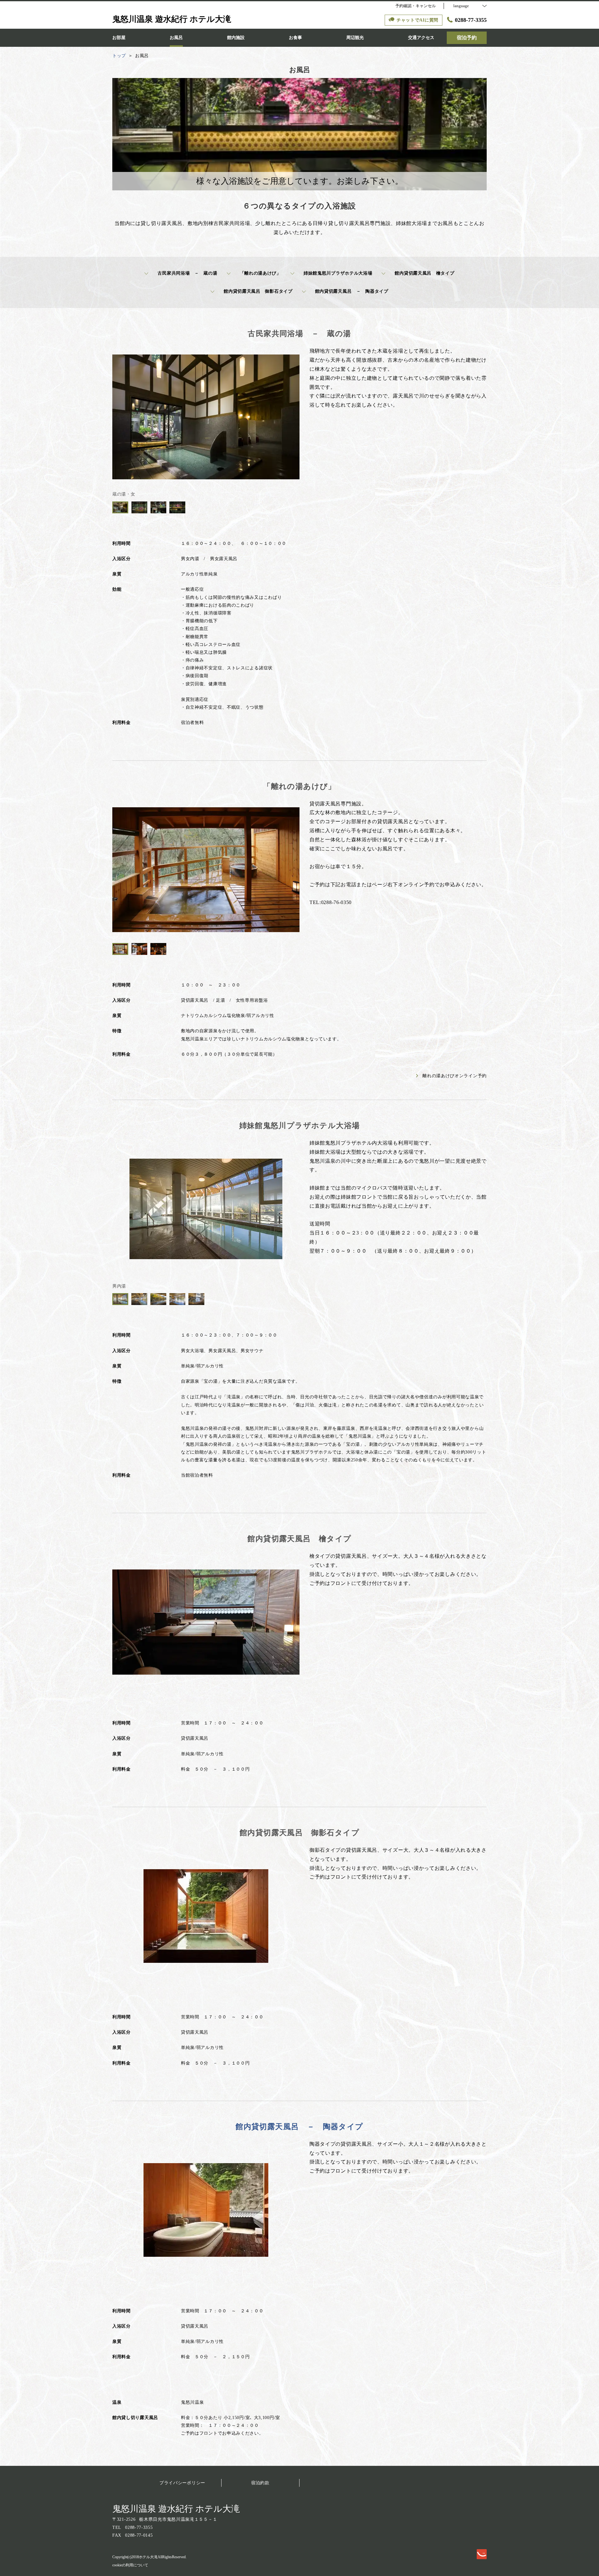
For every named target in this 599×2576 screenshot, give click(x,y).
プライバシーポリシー (182, 2483)
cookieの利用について (130, 2565)
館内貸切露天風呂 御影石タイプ (258, 291)
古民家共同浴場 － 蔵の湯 (187, 273)
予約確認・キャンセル (416, 6)
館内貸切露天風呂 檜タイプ (424, 273)
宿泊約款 (260, 2483)
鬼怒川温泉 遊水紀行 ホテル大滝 (176, 2509)
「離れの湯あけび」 (261, 273)
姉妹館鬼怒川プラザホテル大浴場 (338, 273)
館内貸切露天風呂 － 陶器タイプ (352, 291)
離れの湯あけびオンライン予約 (455, 1076)
